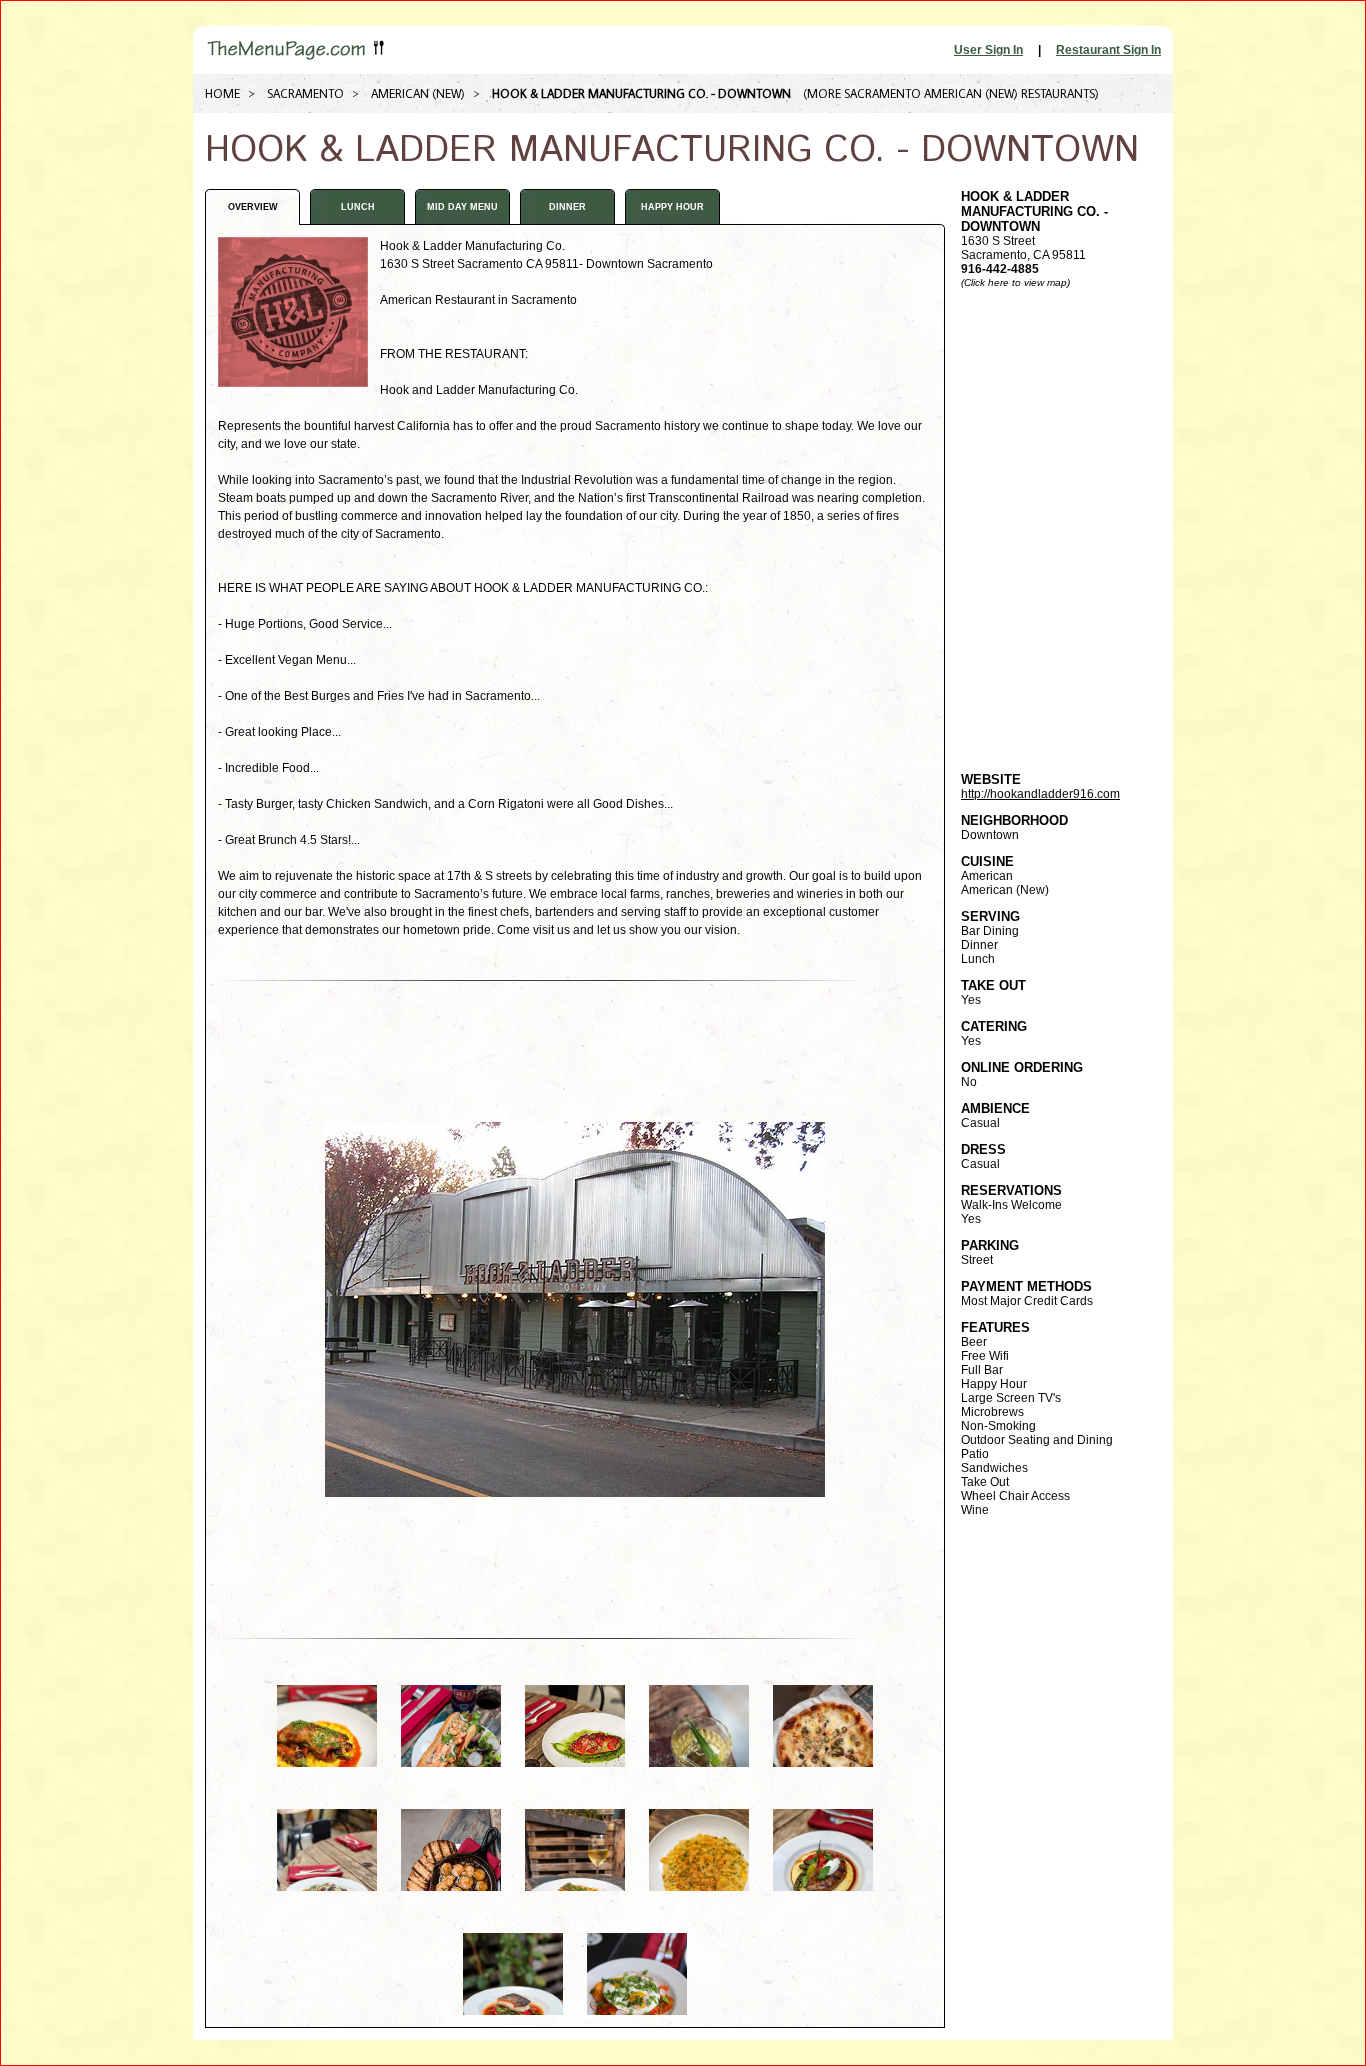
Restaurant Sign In (1108, 50)
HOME (222, 93)
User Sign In (988, 50)
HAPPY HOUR (672, 207)
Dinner (567, 207)
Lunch (358, 207)
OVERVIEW (253, 207)
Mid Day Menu (462, 207)
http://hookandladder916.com (1040, 794)
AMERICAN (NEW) (418, 93)
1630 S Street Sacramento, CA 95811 (1034, 232)
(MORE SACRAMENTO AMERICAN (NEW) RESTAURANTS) (951, 93)
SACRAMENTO (305, 93)
